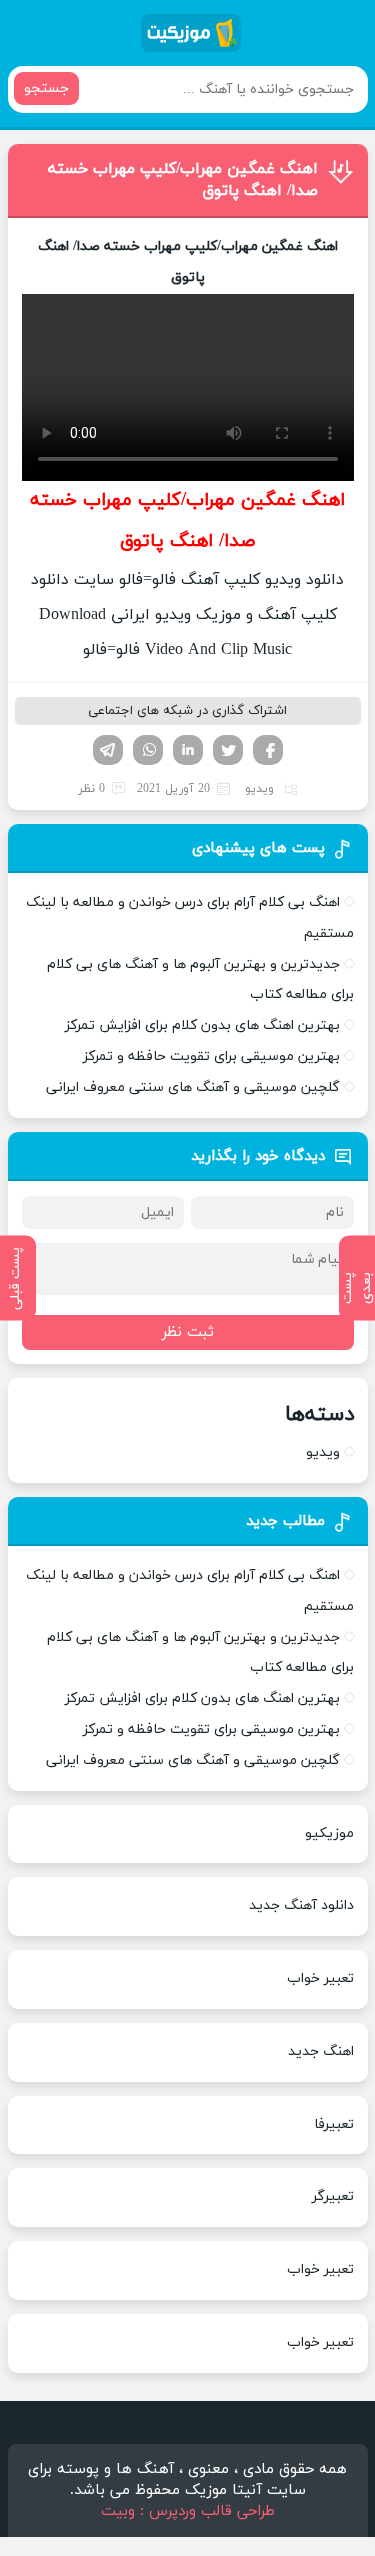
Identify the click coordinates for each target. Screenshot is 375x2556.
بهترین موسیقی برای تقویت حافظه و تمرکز (211, 1056)
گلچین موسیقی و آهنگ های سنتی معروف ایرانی (193, 1087)
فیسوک (268, 750)
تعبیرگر (333, 2196)
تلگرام (108, 750)
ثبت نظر (188, 1332)
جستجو (46, 88)
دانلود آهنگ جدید (301, 1905)
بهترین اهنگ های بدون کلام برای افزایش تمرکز (202, 1025)
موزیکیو (329, 1833)
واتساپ (148, 750)
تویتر (228, 750)
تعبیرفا (334, 2124)
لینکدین (188, 750)
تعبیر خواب (320, 1978)
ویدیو (259, 789)
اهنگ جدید (321, 2051)
